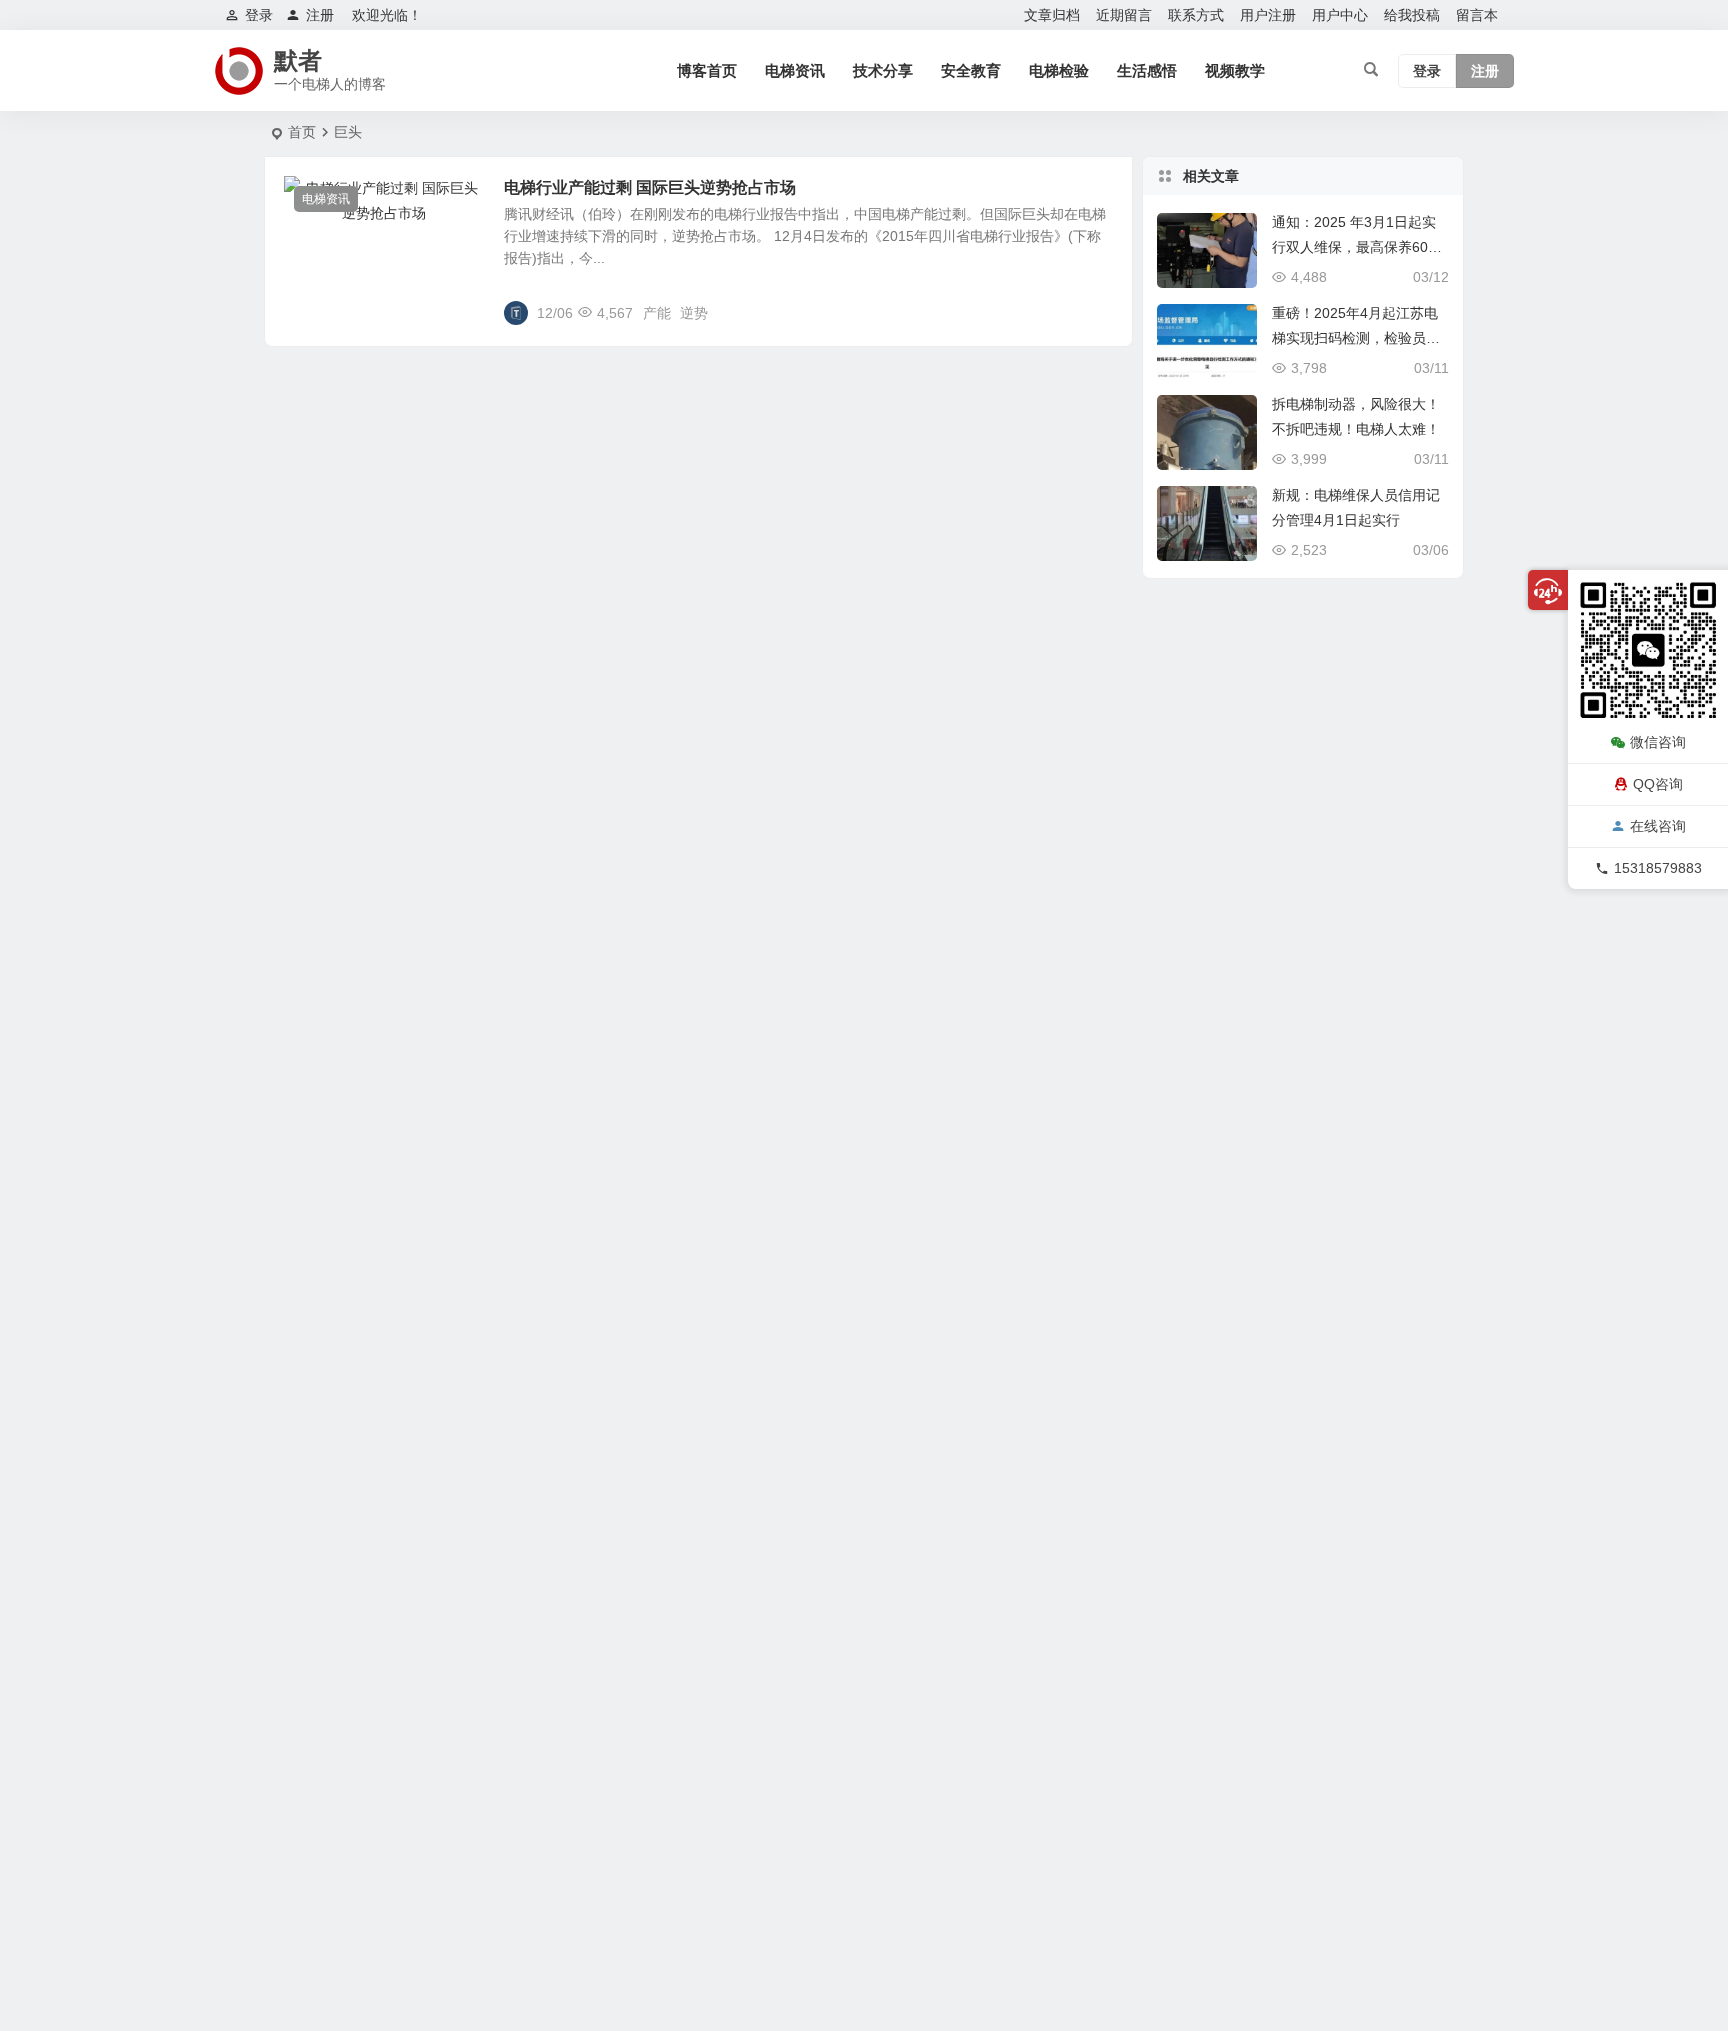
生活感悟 (1147, 70)
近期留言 (1124, 15)
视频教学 (1235, 70)
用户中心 (1340, 15)
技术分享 (883, 70)
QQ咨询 (1658, 783)
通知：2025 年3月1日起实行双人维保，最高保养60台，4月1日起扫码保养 (1354, 247)
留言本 (1477, 15)
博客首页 (707, 70)
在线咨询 (1658, 826)
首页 (302, 132)
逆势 (694, 313)
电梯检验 (1059, 70)
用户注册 (1268, 15)
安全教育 (971, 70)
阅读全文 (1094, 312)
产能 (657, 313)
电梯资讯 (795, 70)
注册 (320, 15)
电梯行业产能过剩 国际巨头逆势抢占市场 (650, 187)
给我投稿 (1412, 15)
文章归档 (1052, 15)
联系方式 (1196, 15)
